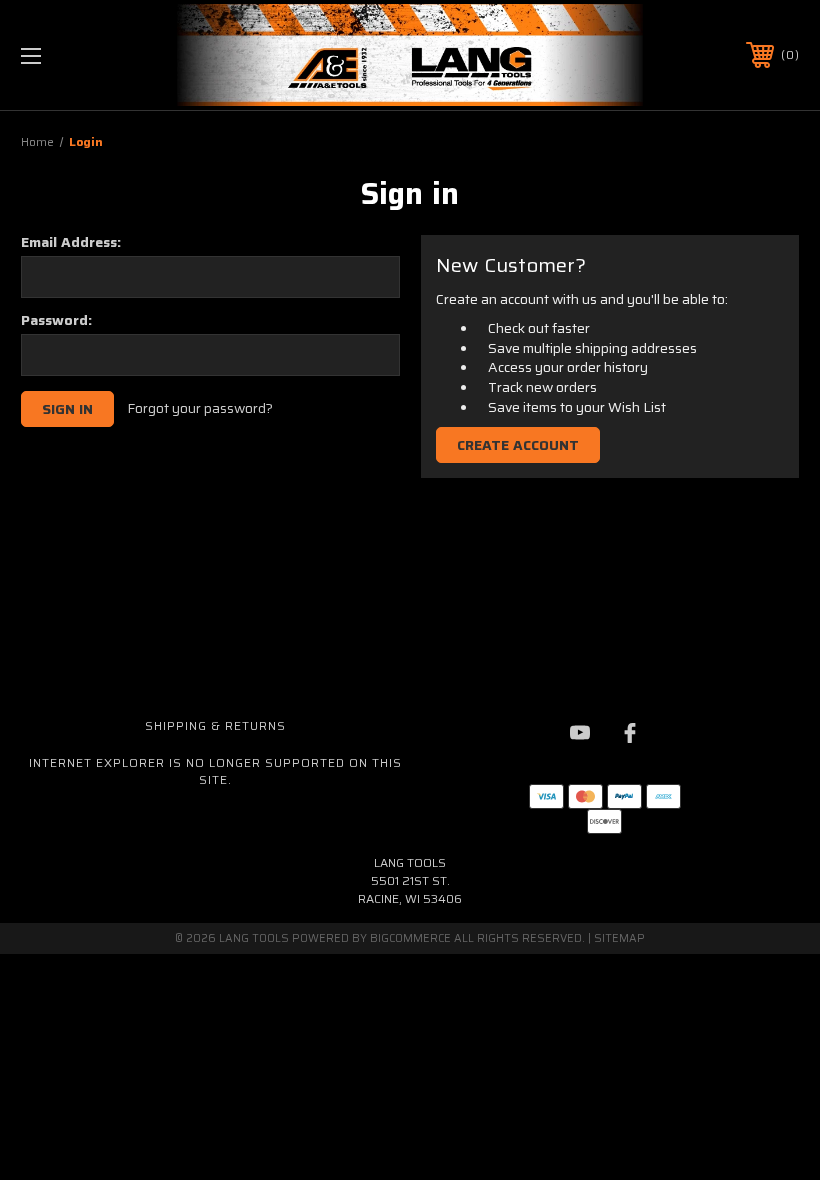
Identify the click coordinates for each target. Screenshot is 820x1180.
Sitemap (619, 938)
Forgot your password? (200, 409)
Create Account (518, 445)
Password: (56, 320)
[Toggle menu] (99, 55)
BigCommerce (410, 938)
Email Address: (71, 242)
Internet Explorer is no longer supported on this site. (215, 771)
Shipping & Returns (215, 725)
